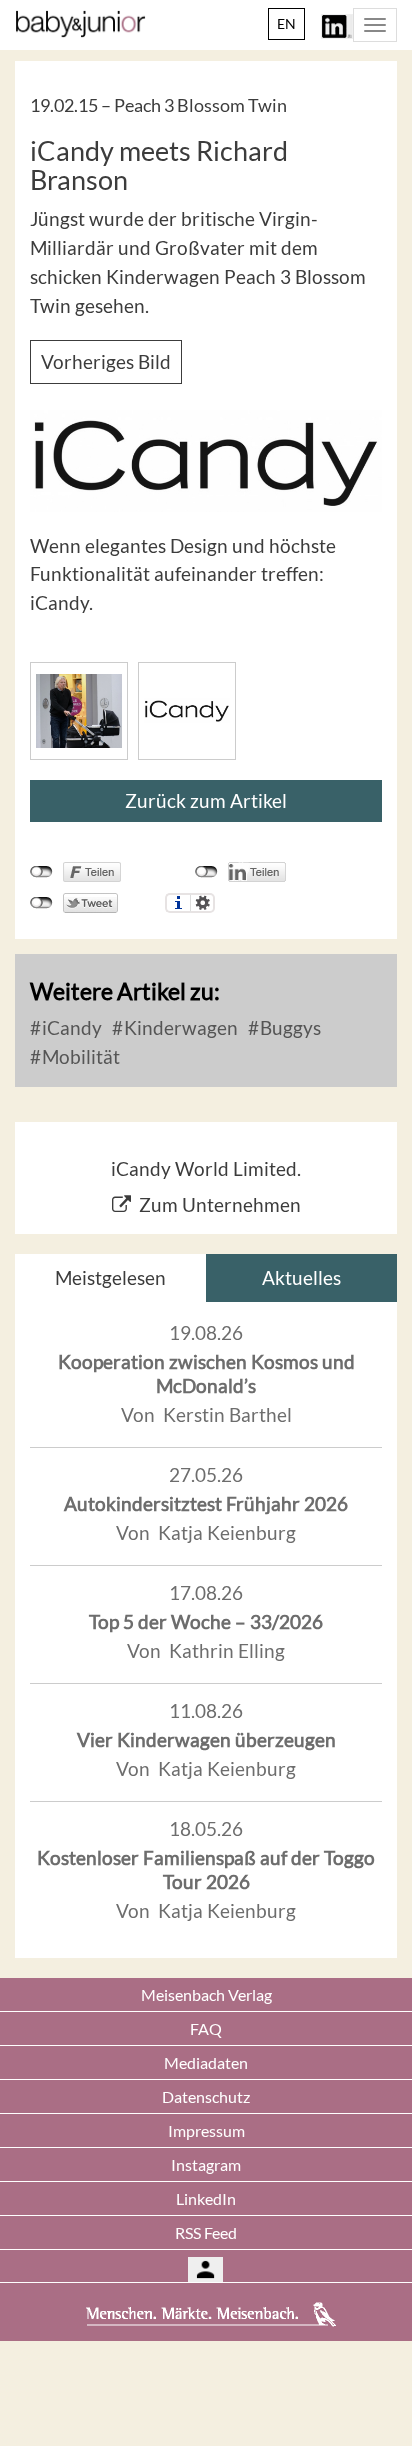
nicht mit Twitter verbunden (41, 903)
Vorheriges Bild (106, 361)
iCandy (70, 1027)
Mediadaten (206, 2062)
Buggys (288, 1027)
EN (286, 23)
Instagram (206, 2164)
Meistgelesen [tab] (110, 1277)
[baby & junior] (80, 24)
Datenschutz (206, 2096)
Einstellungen (202, 903)
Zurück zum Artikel (206, 800)
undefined (206, 872)
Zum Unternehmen (220, 1204)
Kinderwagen (179, 1027)
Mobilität (79, 1056)
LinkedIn (206, 2198)
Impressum (206, 2130)
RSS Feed (206, 2232)
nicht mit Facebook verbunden (41, 872)
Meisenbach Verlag (206, 1994)
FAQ (206, 2028)
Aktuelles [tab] (301, 1277)
